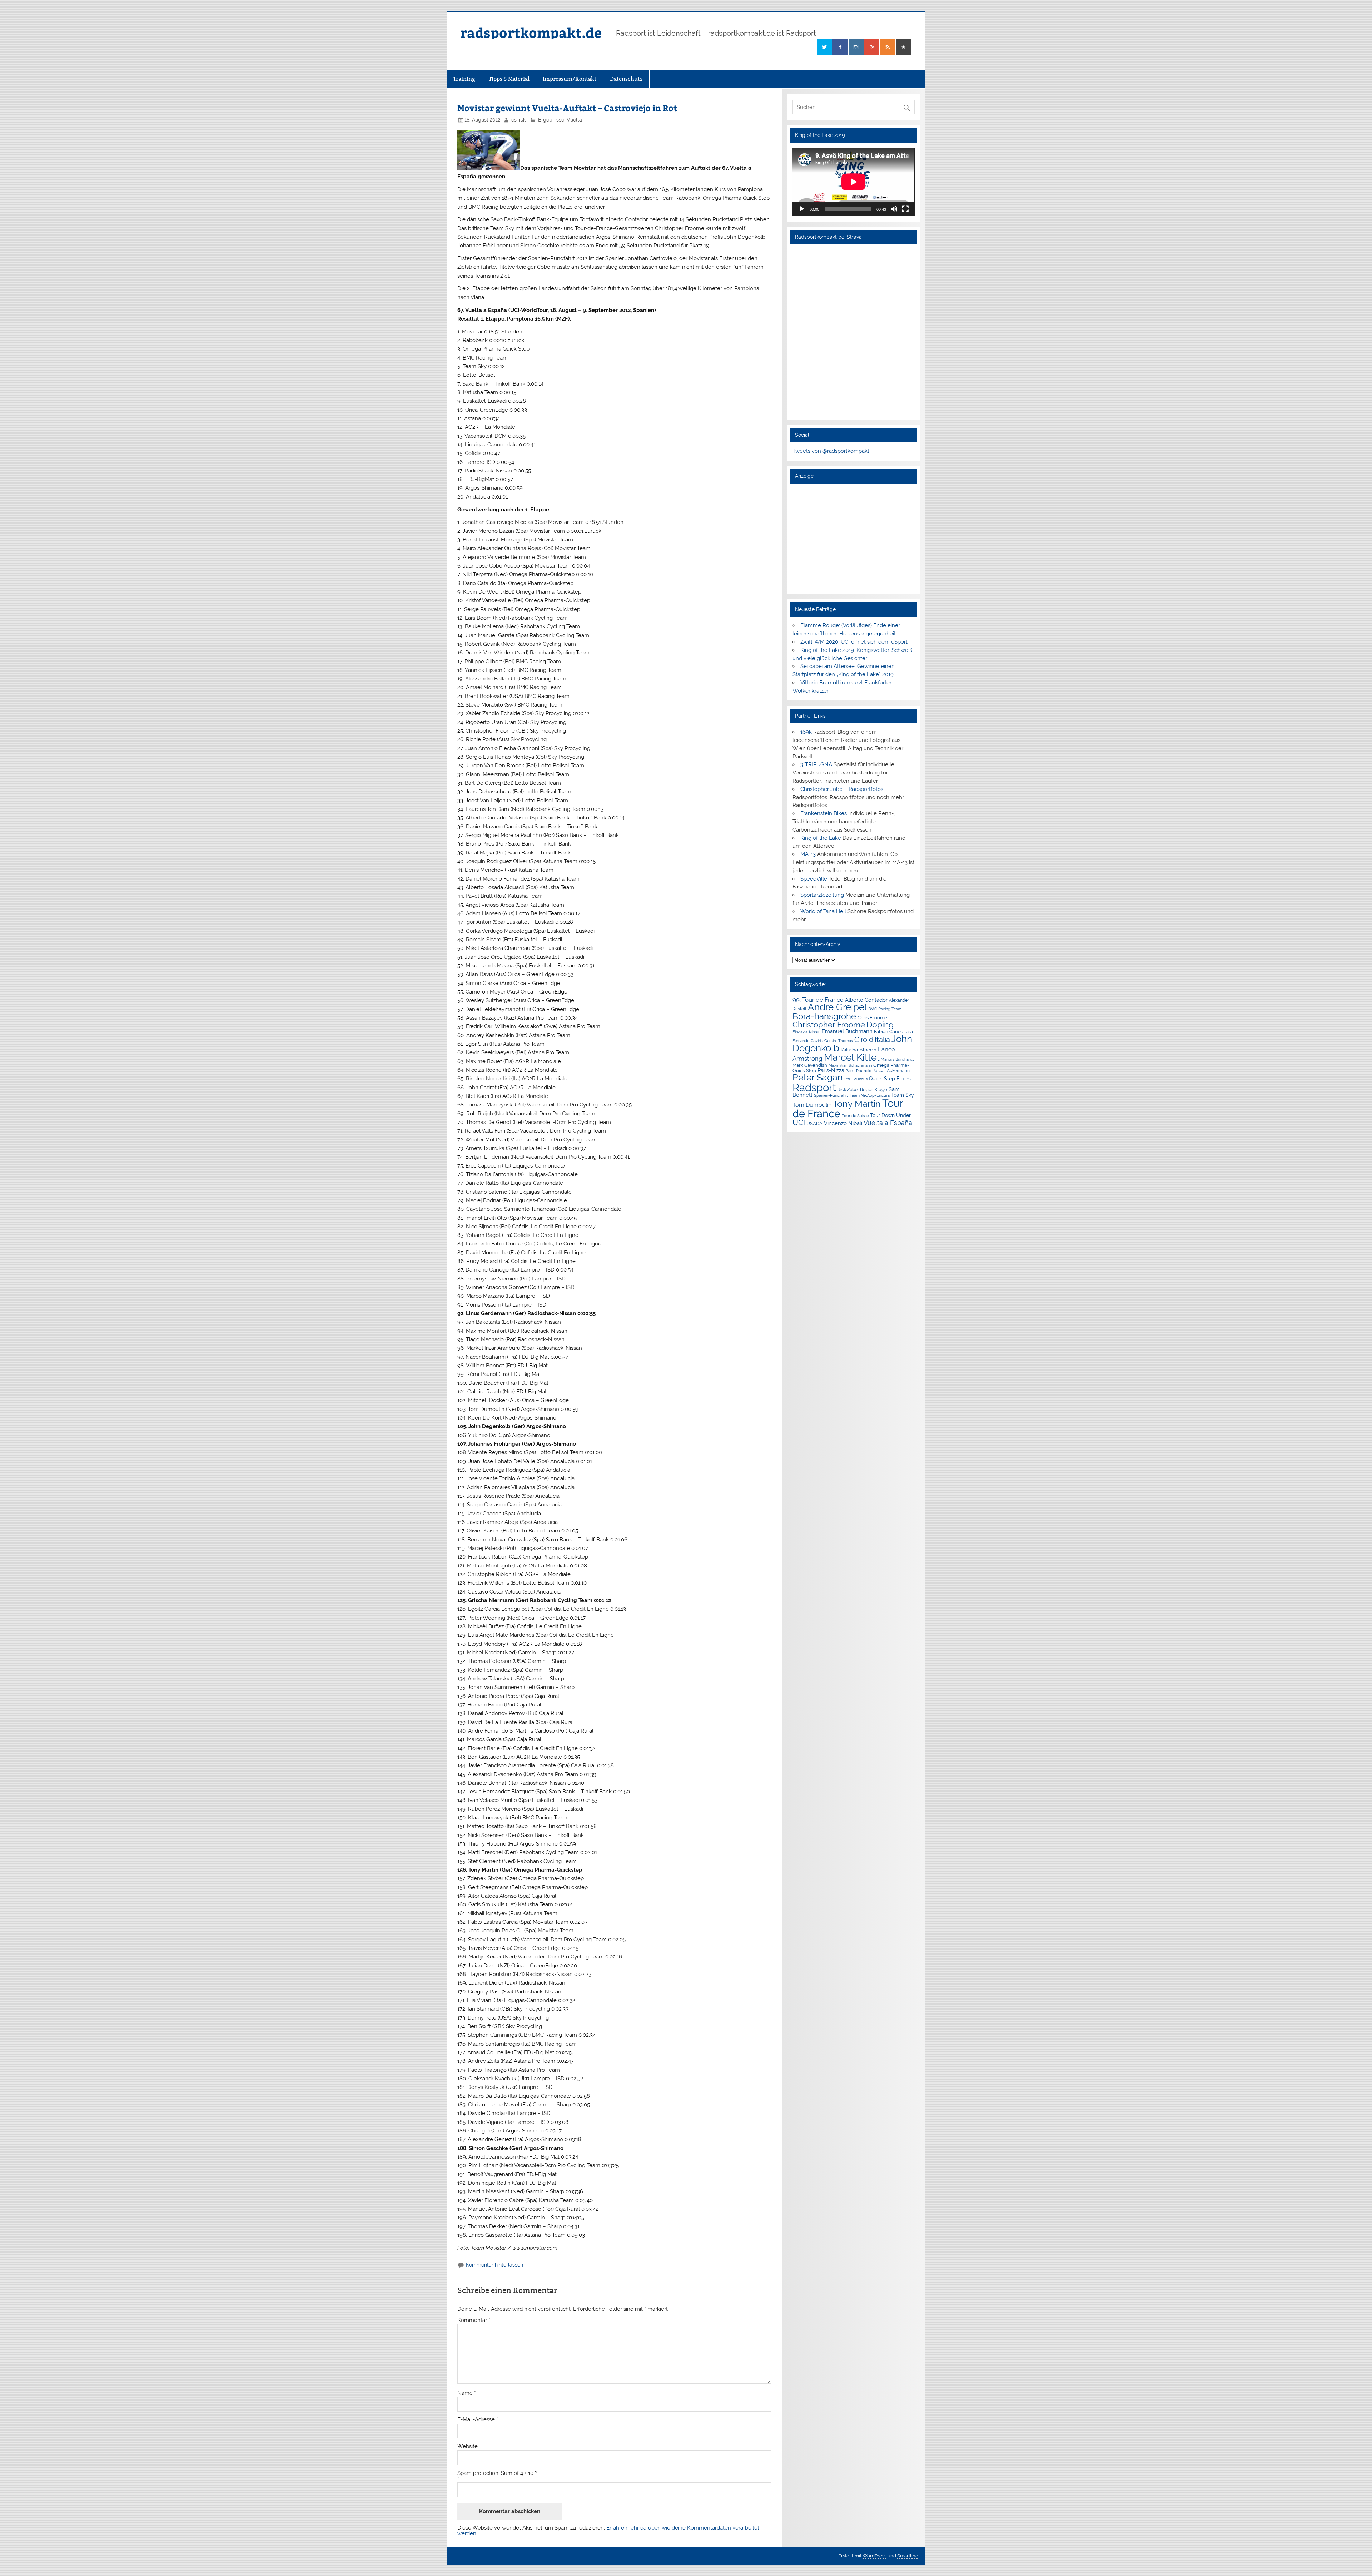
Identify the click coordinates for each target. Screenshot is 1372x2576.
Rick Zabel (848, 1090)
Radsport (814, 1087)
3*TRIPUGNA (816, 764)
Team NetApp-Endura (870, 1095)
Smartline (908, 2556)
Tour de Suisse (855, 1116)
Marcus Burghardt (897, 1059)
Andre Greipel (837, 1007)
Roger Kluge (874, 1089)
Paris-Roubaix (858, 1071)
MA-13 (808, 854)
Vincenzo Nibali (843, 1123)
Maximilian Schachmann (850, 1065)
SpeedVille (814, 879)
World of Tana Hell (823, 911)
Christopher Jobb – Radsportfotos (842, 789)
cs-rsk (518, 120)
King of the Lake (821, 838)
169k (806, 732)
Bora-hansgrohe (824, 1016)
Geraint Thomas (839, 1041)
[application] (853, 182)
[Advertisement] (853, 539)
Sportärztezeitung (822, 895)
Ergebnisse (551, 120)
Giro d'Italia (872, 1040)
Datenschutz (626, 79)
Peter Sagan (818, 1077)
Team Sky (903, 1095)
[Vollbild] (905, 209)
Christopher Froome (829, 1025)
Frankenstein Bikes (824, 813)
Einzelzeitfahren (806, 1032)
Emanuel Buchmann (847, 1031)
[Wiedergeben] (802, 209)
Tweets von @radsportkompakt (831, 451)
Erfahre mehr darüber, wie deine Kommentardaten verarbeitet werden (608, 2530)
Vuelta (574, 120)
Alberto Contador (866, 1000)
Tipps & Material (509, 79)
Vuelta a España (888, 1123)
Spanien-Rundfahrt (831, 1096)
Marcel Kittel (852, 1057)
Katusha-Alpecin (859, 1050)
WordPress (874, 2556)
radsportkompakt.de (531, 32)
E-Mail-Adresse (478, 2420)
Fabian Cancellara (893, 1032)
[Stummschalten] (894, 209)
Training (464, 79)
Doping (880, 1025)
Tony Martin (857, 1104)
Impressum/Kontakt (570, 79)
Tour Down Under (890, 1115)
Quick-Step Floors (890, 1079)
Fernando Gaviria (808, 1041)
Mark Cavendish (810, 1065)
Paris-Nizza (831, 1070)
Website (468, 2446)
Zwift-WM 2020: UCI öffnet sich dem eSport (854, 642)
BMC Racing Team (885, 1009)
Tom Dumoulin (812, 1105)
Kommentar (474, 2320)
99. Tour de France (818, 1000)
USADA (814, 1123)
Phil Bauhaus (856, 1079)
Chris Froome (872, 1018)
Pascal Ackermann (891, 1071)
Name (467, 2393)
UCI (799, 1123)
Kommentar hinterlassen (494, 2265)
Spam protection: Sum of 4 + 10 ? (497, 2473)
